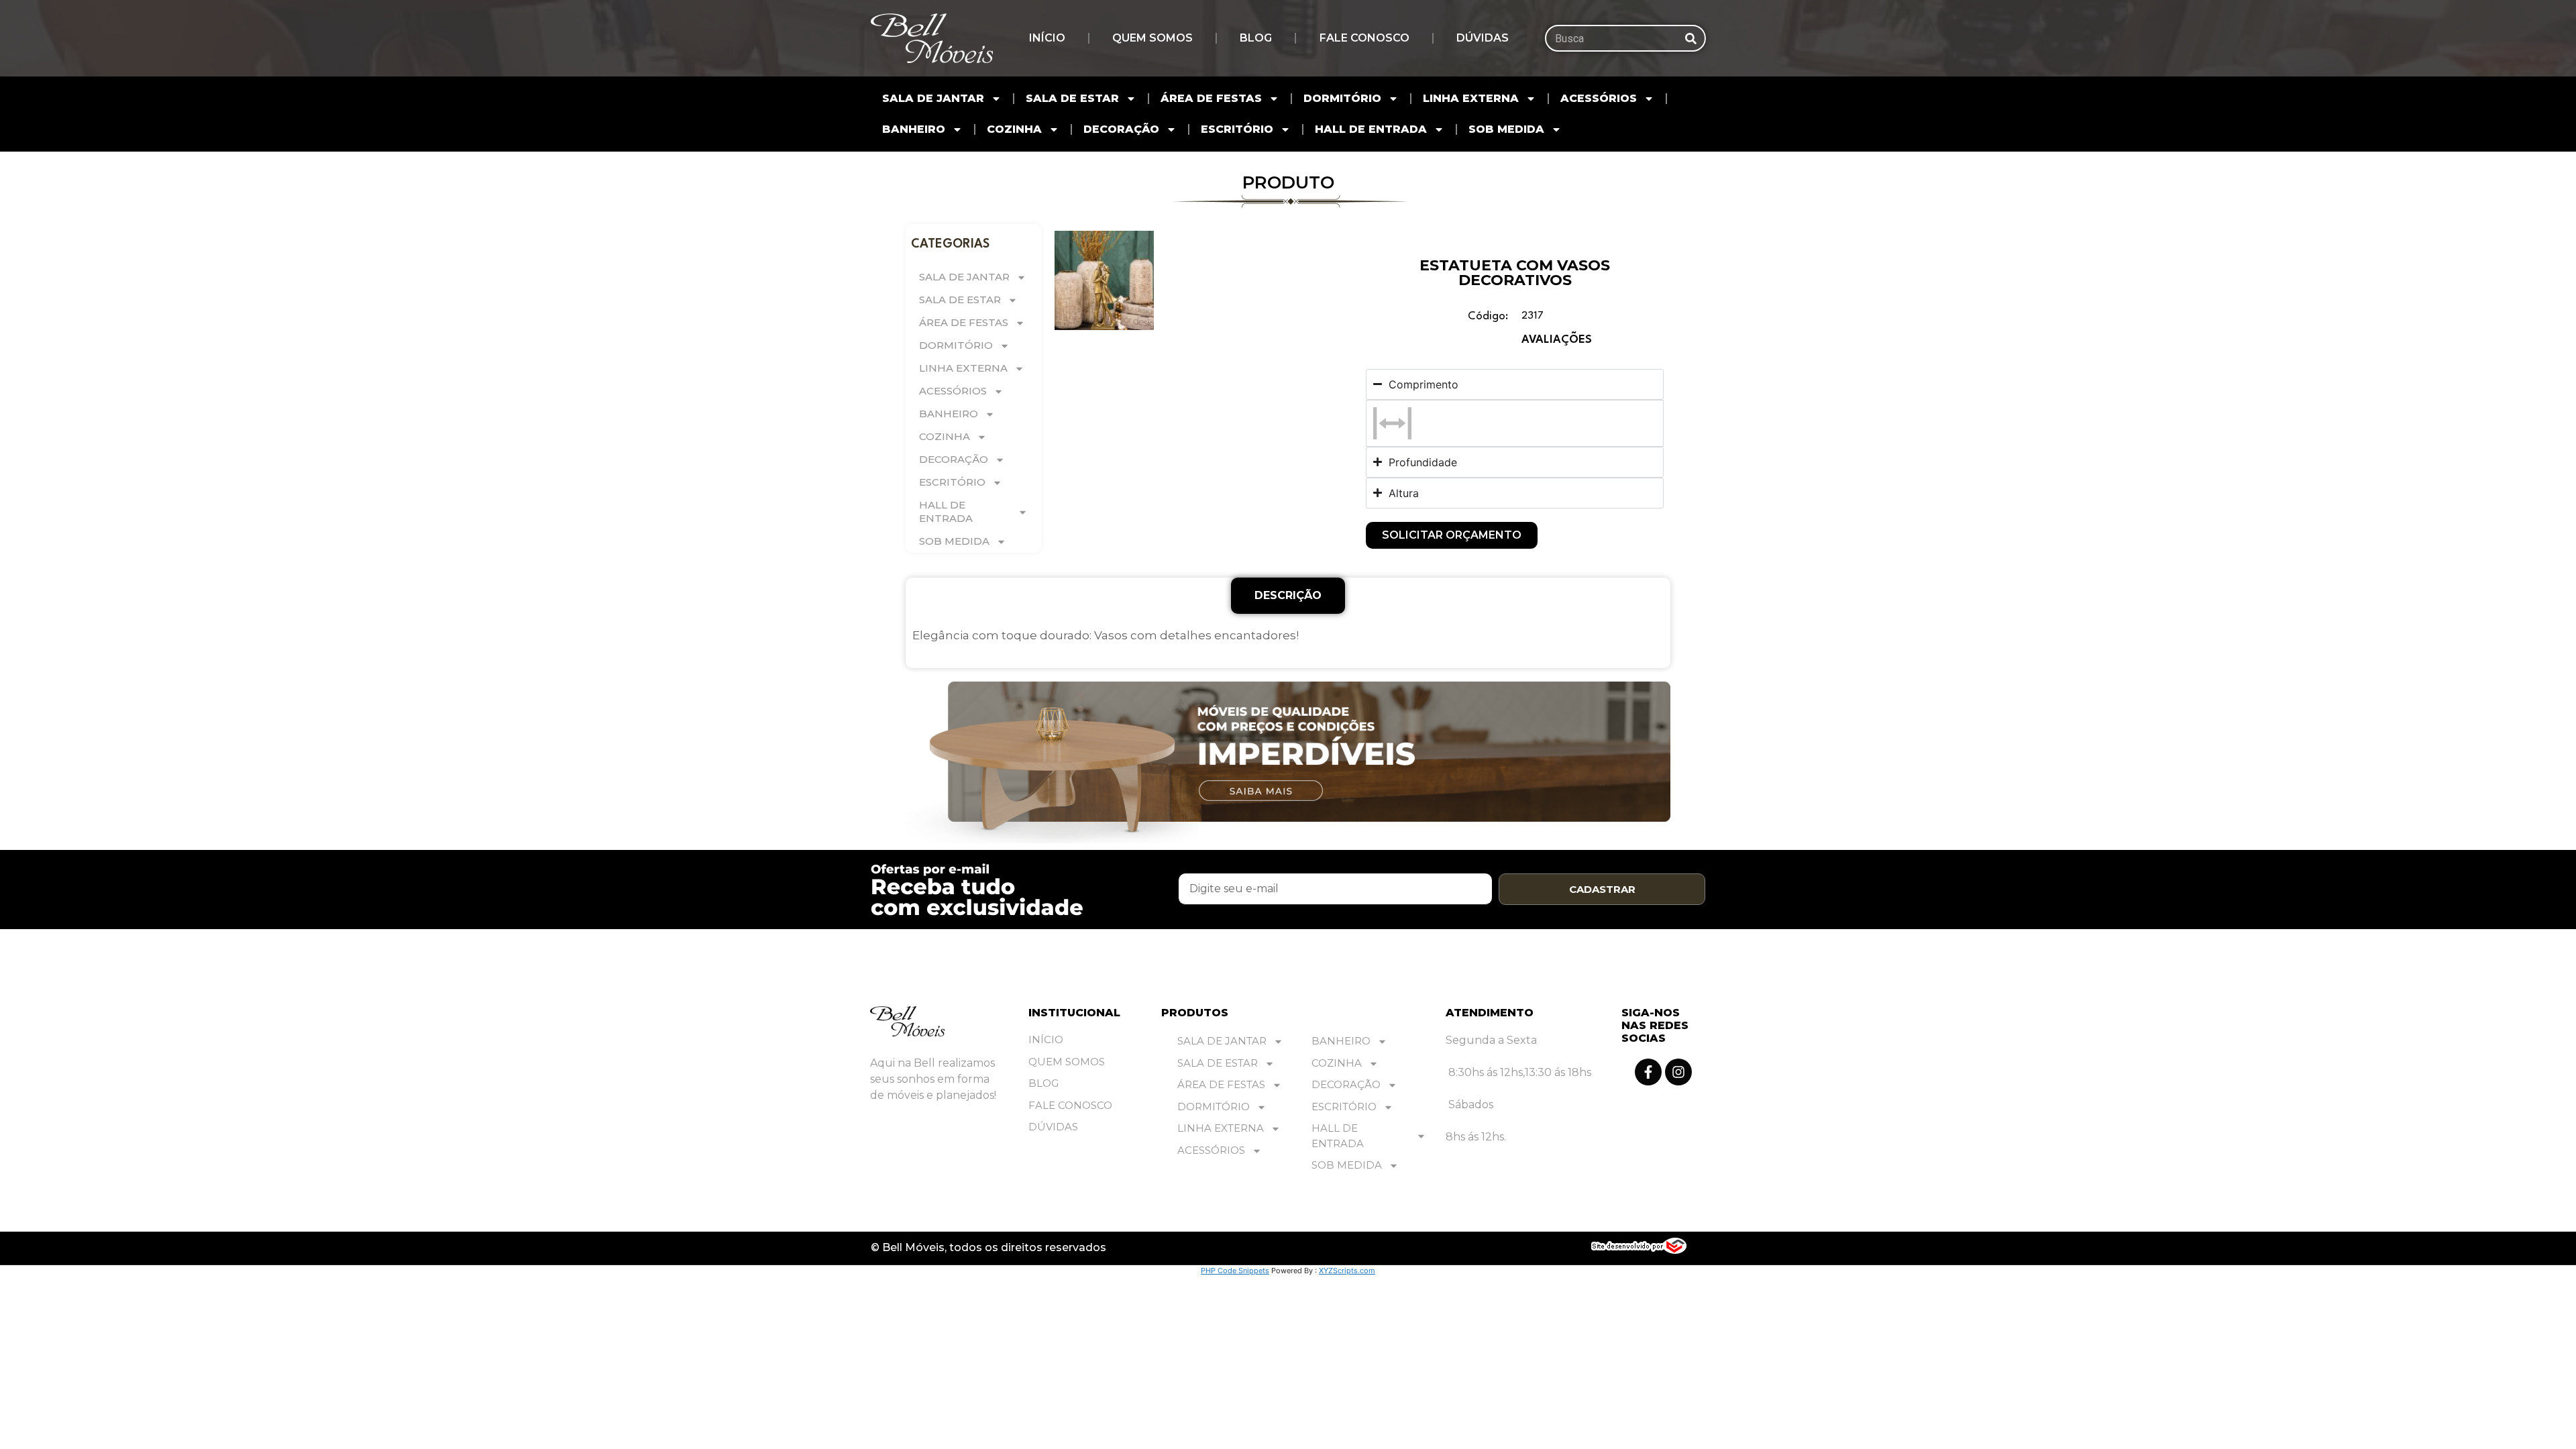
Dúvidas (1483, 38)
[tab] (1288, 596)
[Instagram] (1678, 1072)
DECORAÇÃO (1121, 129)
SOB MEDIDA (1506, 129)
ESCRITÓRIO (1237, 129)
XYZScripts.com (1347, 1271)
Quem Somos (1152, 38)
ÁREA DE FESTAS (1211, 98)
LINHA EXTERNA (1471, 98)
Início (1047, 38)
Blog (1256, 38)
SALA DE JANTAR (933, 98)
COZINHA (1014, 129)
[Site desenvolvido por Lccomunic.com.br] (1639, 1250)
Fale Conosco (1364, 38)
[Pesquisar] (1691, 38)
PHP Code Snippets (1235, 1271)
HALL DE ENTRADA (1371, 129)
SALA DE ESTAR (1072, 98)
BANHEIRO (914, 129)
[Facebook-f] (1648, 1072)
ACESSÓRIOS (1599, 98)
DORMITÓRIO (1342, 98)
